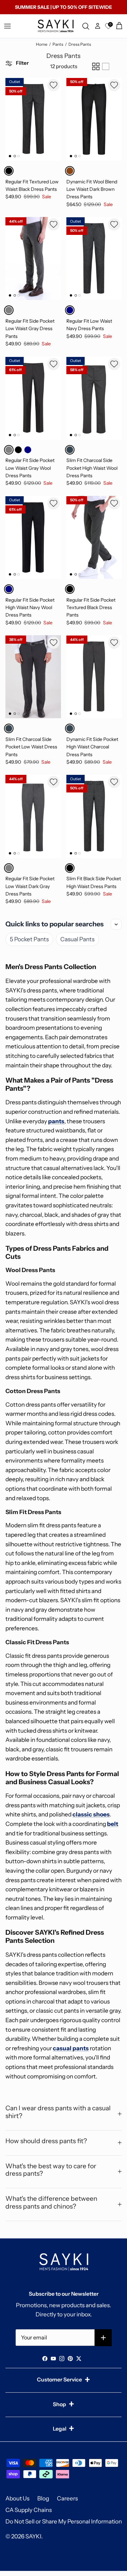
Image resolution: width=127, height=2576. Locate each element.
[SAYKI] (56, 26)
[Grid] (96, 66)
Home (42, 44)
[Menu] (7, 26)
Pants (58, 44)
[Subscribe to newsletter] (103, 2338)
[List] (106, 66)
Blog (43, 2498)
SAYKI (33, 2536)
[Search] (87, 26)
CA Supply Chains (29, 2510)
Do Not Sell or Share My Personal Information (64, 2521)
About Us (17, 2498)
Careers (67, 2498)
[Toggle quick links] (116, 924)
